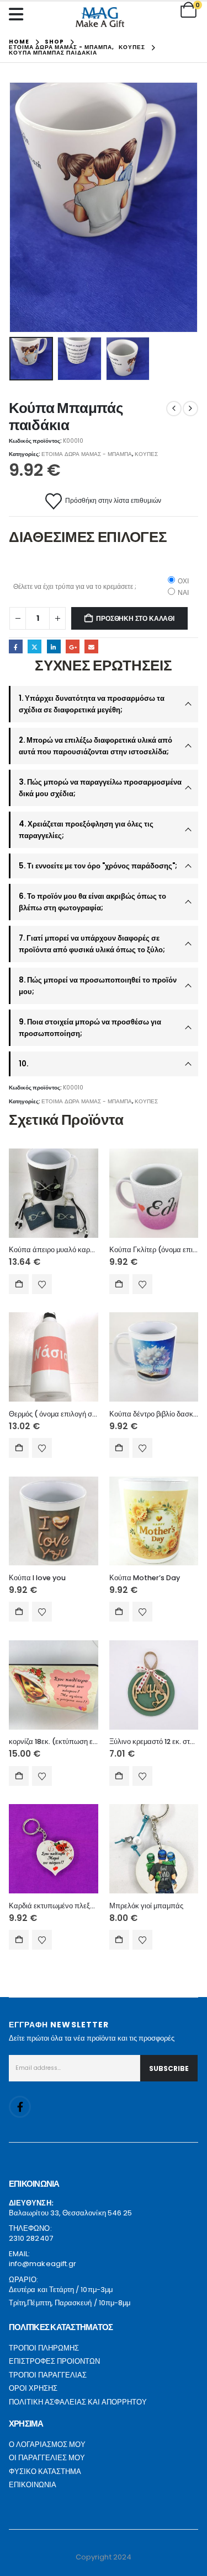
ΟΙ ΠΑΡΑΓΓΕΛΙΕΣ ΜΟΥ (47, 2458)
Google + (73, 646)
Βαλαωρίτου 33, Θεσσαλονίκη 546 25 (70, 2213)
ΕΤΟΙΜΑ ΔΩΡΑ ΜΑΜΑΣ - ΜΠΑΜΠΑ (87, 454)
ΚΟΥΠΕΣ (146, 454)
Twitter (34, 646)
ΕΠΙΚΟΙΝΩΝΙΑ (33, 2485)
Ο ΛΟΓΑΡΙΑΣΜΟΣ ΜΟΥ (47, 2444)
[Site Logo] (100, 17)
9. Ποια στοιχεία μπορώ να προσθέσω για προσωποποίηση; (90, 1028)
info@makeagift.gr (43, 2264)
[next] (190, 409)
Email (91, 646)
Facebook (16, 646)
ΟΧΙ (183, 581)
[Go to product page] (54, 1193)
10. (23, 1064)
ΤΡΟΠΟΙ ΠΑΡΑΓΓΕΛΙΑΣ (48, 2375)
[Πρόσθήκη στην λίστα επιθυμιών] (42, 1284)
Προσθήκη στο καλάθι (135, 618)
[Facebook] (20, 2107)
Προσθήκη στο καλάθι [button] (19, 1284)
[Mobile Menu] (19, 14)
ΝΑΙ (183, 592)
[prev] (174, 409)
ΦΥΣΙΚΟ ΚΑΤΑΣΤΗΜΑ (45, 2472)
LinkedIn (54, 646)
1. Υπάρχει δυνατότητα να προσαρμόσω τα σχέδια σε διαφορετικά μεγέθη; (92, 704)
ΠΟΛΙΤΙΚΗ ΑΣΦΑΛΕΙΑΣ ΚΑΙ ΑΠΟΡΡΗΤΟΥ (78, 2402)
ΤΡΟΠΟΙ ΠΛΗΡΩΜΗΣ (44, 2348)
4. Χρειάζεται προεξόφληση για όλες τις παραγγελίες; (86, 830)
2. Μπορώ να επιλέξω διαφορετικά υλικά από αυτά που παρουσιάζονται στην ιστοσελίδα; (95, 746)
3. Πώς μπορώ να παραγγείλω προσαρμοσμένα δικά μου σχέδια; (100, 788)
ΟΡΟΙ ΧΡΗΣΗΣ (33, 2388)
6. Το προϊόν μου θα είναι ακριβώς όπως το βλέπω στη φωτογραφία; (92, 902)
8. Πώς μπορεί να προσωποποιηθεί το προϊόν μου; (98, 986)
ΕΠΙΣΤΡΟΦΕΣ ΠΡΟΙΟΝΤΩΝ (54, 2361)
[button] (23, 207)
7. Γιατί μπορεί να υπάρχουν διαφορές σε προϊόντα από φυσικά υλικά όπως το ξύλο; (92, 944)
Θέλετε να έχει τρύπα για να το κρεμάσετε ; (75, 586)
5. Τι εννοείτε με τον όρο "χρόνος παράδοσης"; (98, 866)
